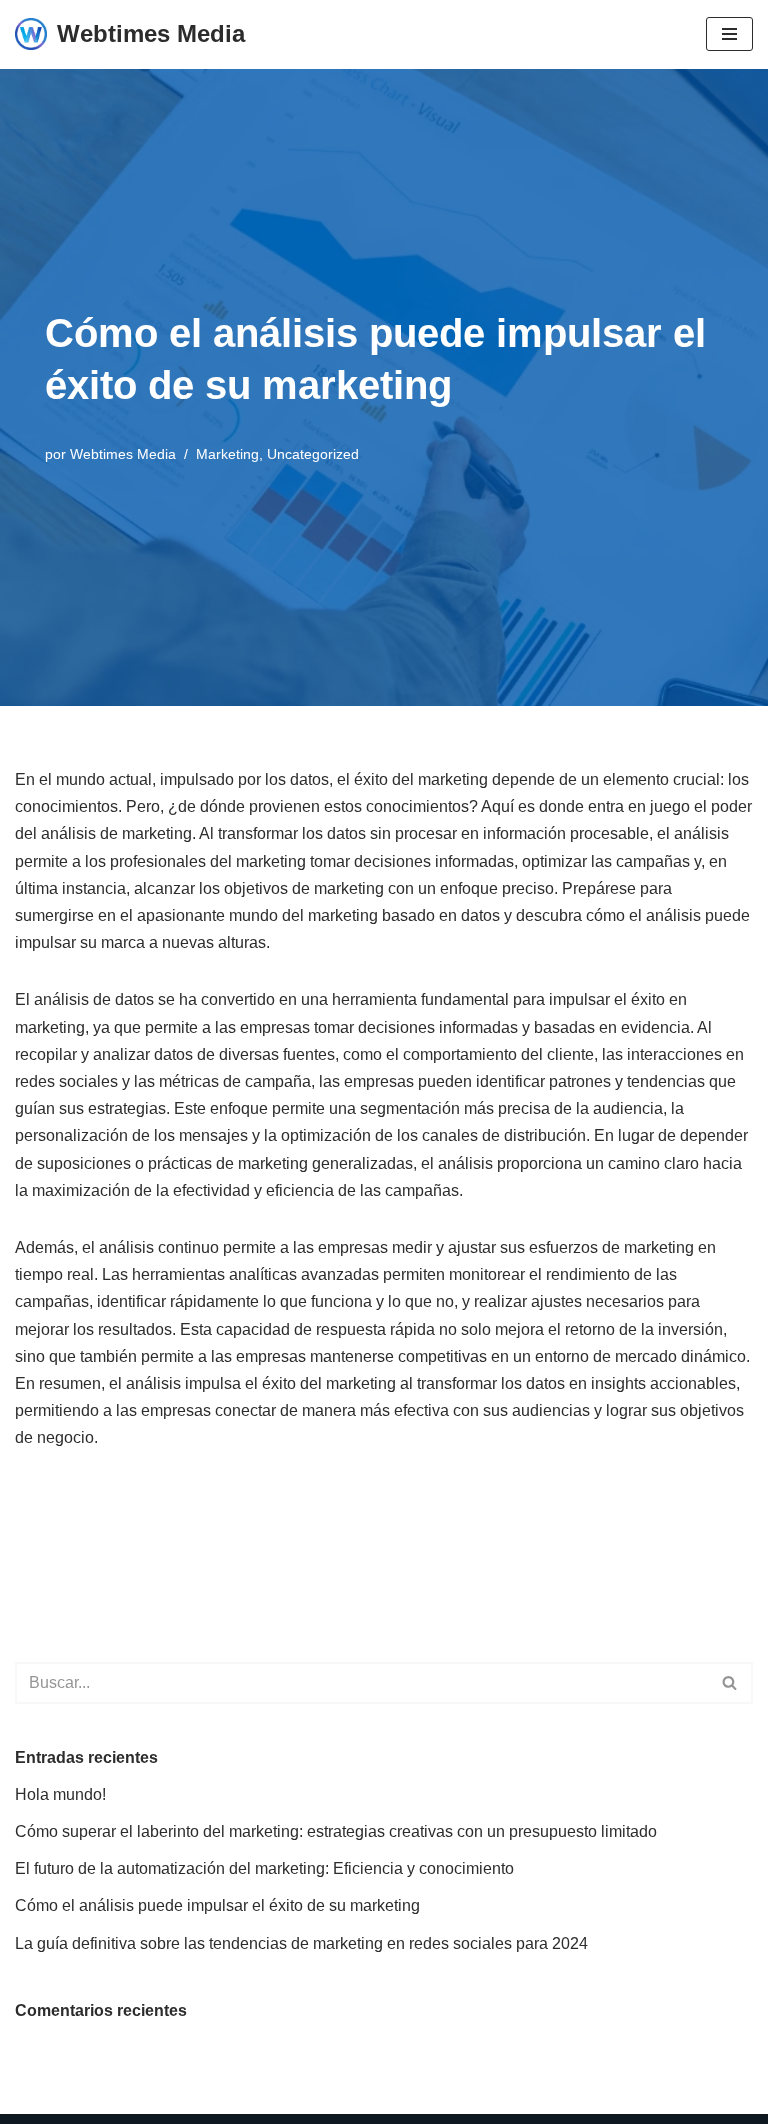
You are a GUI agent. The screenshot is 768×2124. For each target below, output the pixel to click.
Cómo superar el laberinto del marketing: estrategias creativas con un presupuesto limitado (336, 1831)
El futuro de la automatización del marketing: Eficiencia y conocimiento (264, 1868)
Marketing (227, 454)
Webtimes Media (123, 454)
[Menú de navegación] (729, 34)
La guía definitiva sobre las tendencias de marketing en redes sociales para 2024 (301, 1943)
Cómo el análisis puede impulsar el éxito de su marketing (217, 1905)
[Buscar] (730, 1683)
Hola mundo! (60, 1794)
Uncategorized (313, 454)
